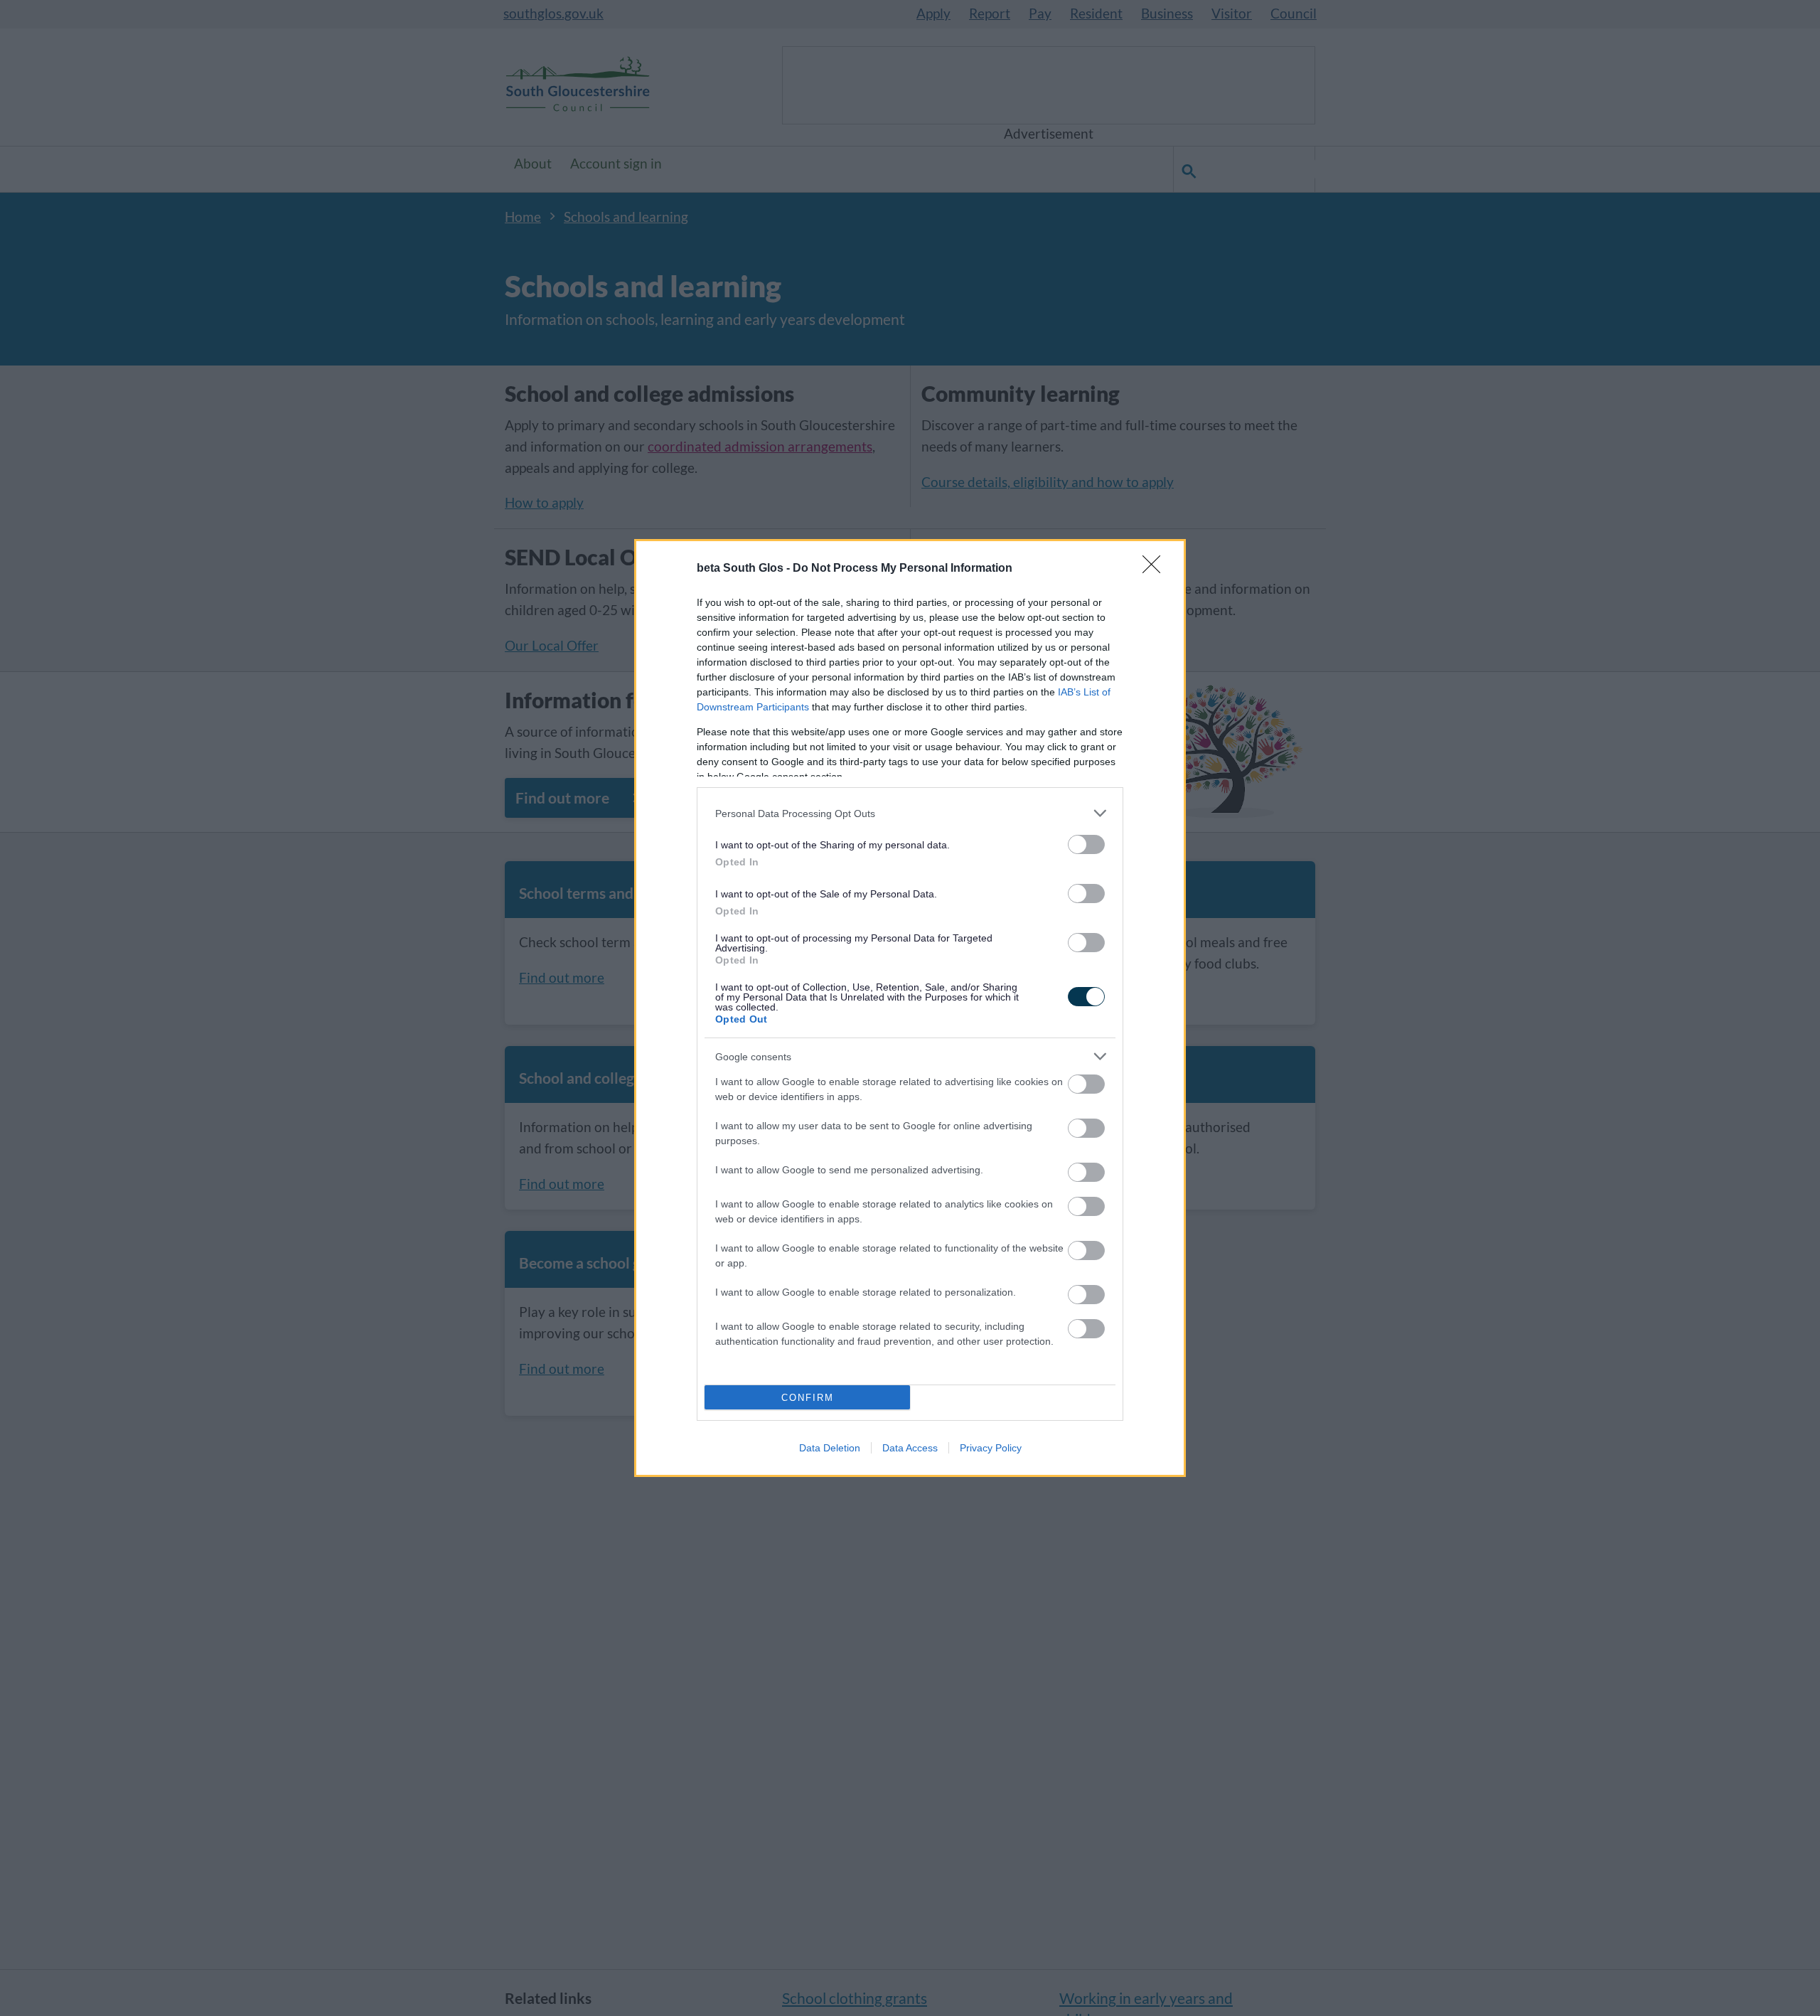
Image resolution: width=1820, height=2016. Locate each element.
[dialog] (910, 1008)
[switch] (1086, 844)
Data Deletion (830, 1448)
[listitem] (910, 813)
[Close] (1156, 569)
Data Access (910, 1448)
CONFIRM (808, 1398)
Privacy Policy (991, 1448)
